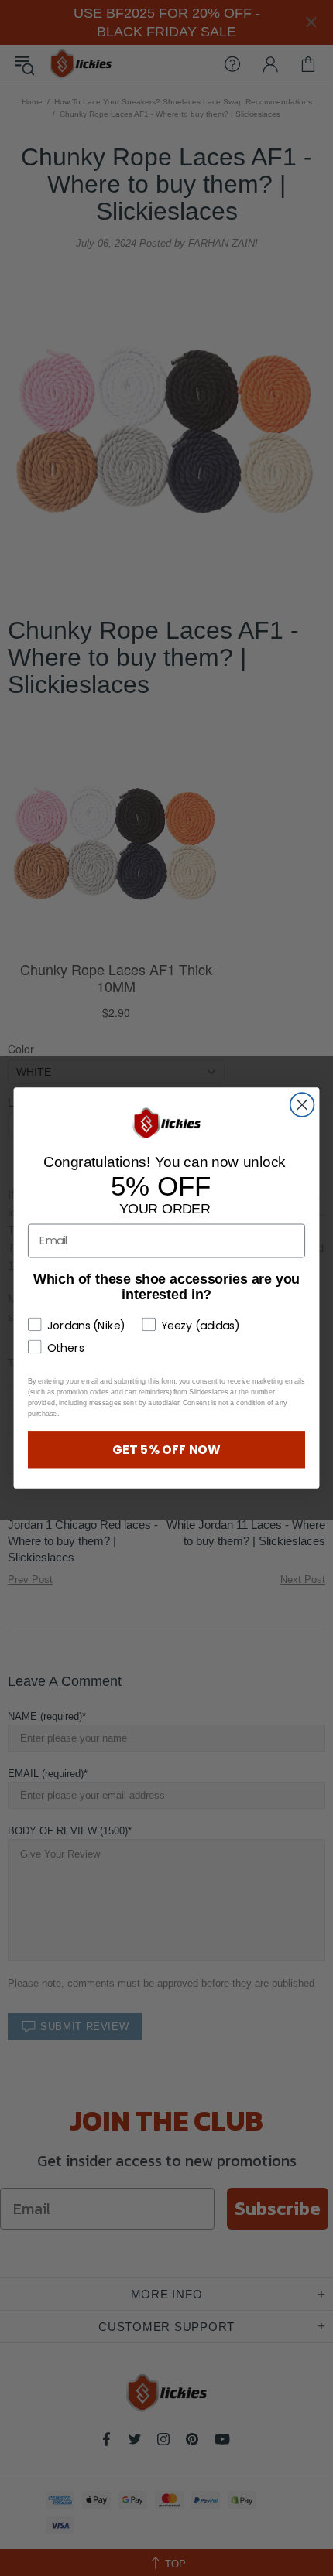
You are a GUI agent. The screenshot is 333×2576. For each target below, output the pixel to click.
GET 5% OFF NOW (166, 1449)
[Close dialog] (302, 1105)
